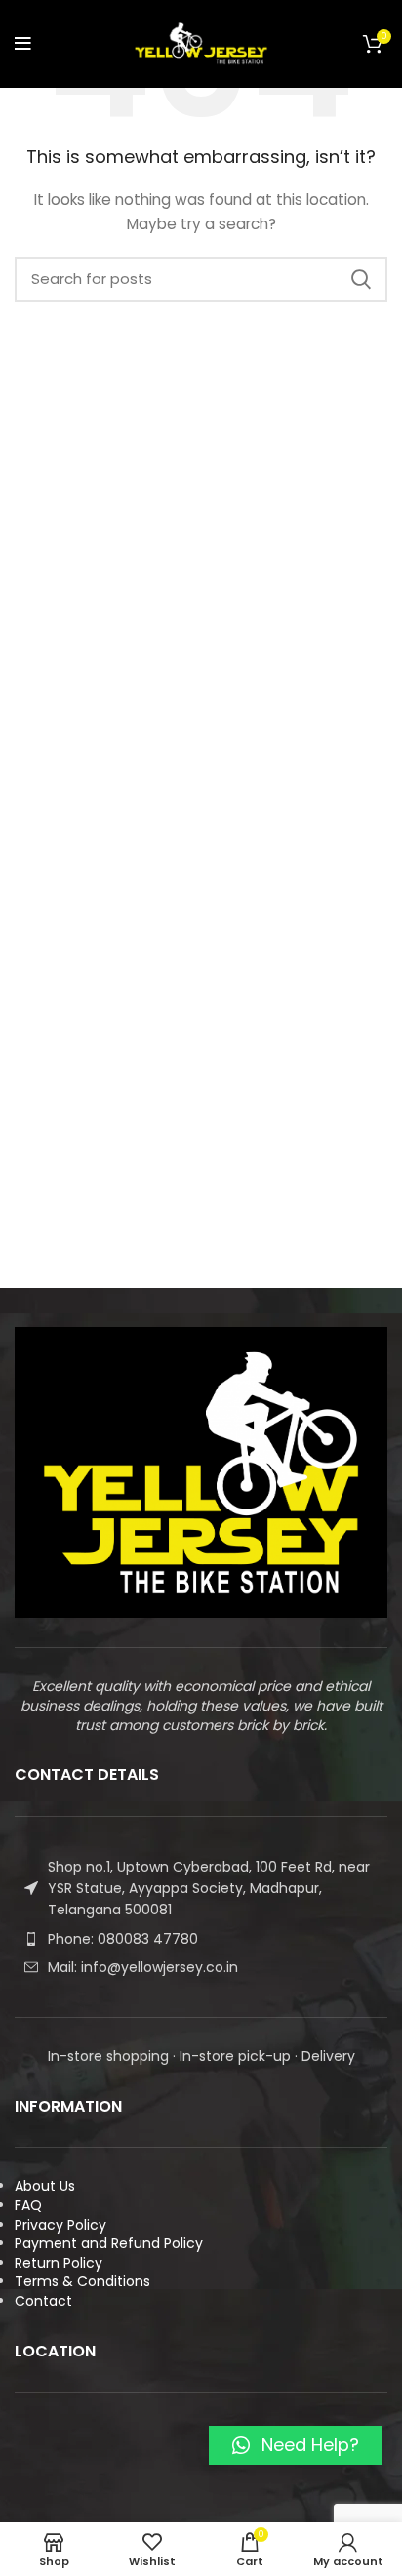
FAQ (28, 2205)
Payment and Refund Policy (109, 2243)
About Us (45, 2186)
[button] (296, 2445)
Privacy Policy (60, 2225)
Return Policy (59, 2263)
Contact (43, 2301)
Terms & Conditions (82, 2281)
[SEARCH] (361, 279)
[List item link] (201, 1939)
